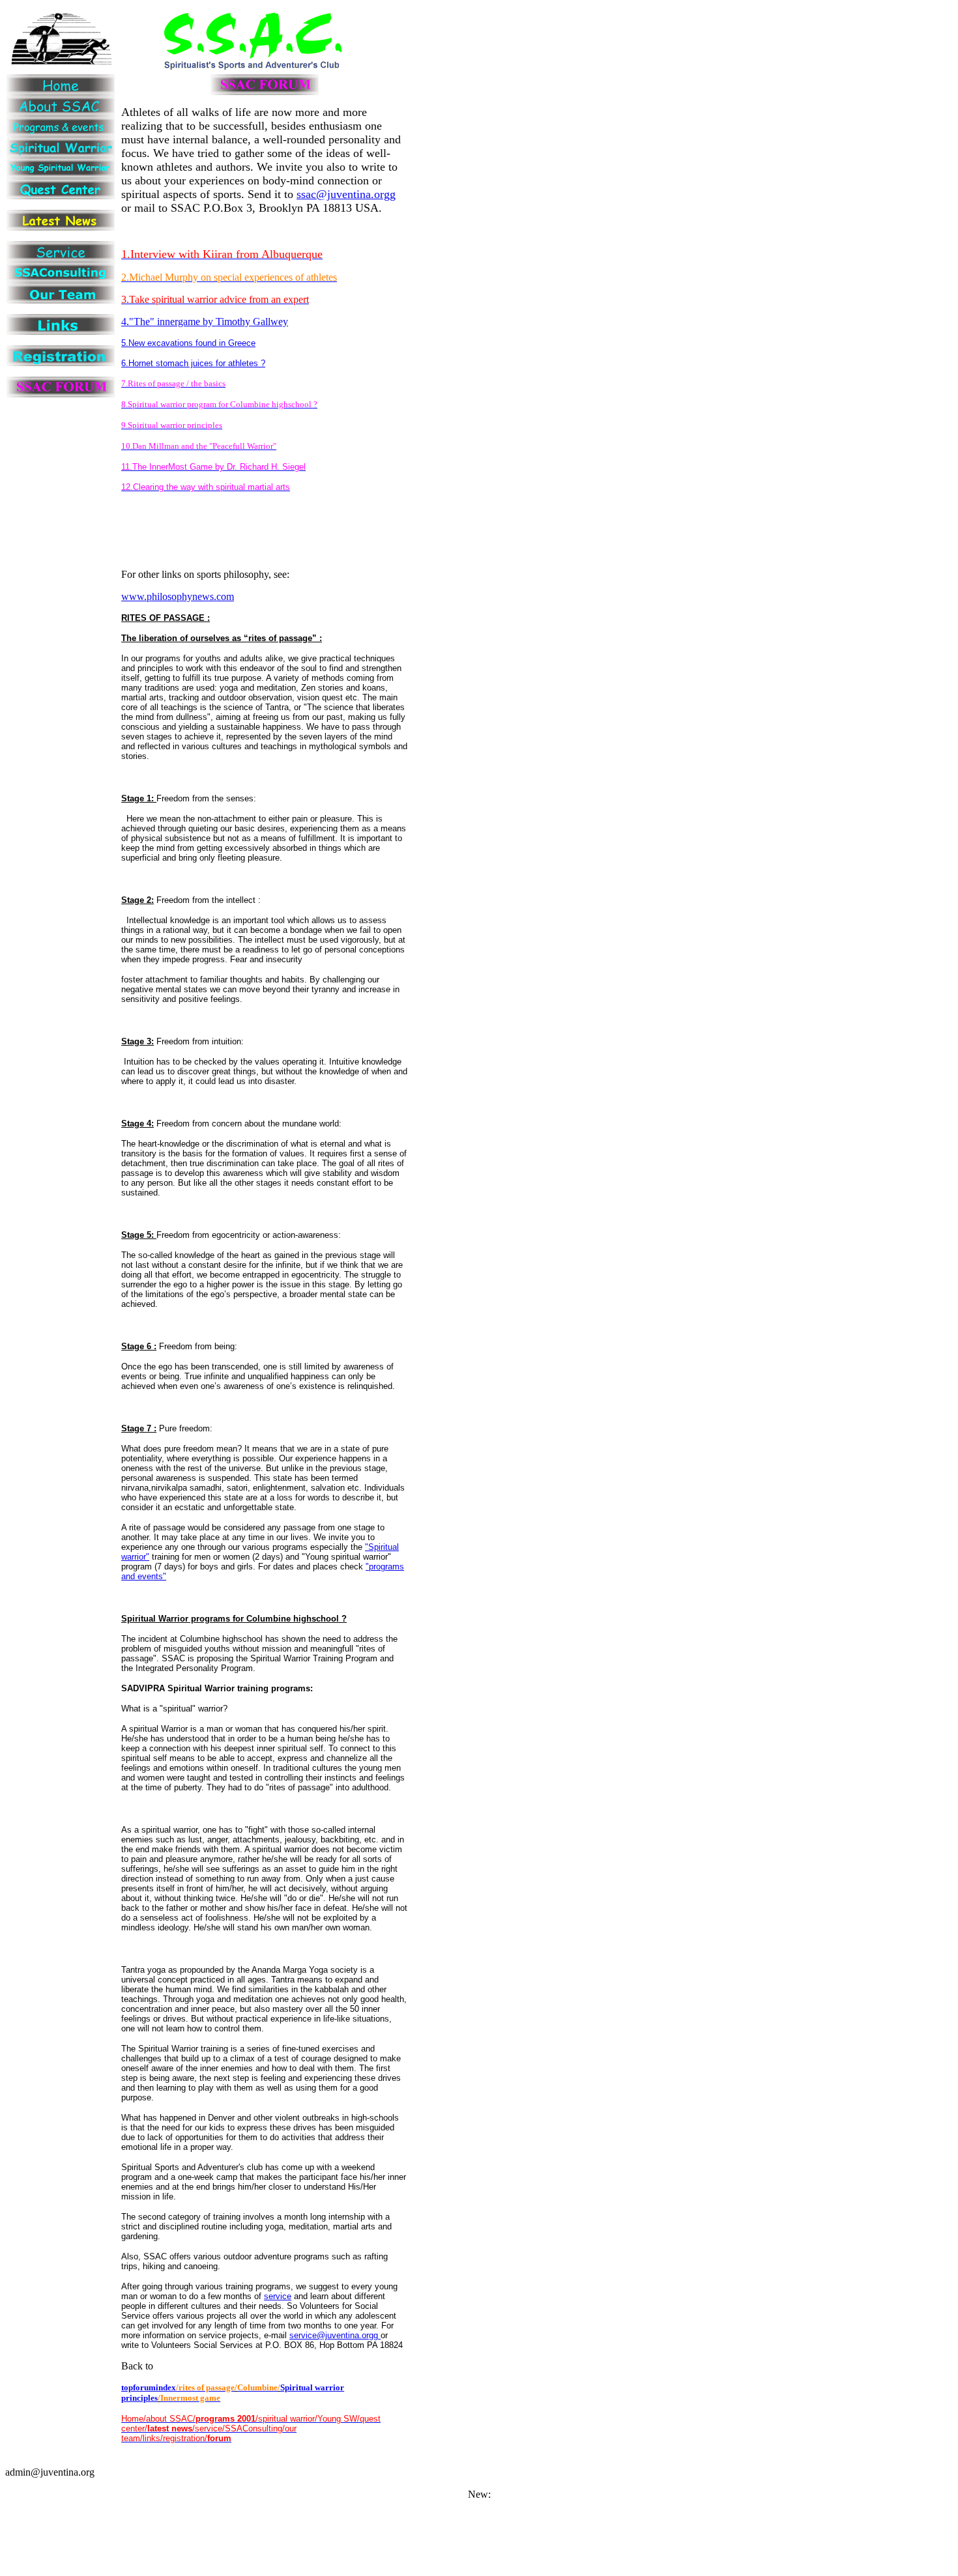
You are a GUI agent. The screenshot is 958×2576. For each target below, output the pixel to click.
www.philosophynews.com (178, 596)
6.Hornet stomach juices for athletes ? (193, 363)
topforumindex (149, 2387)
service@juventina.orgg (335, 2335)
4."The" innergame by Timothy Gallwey (205, 322)
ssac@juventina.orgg (346, 194)
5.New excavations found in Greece (188, 343)
